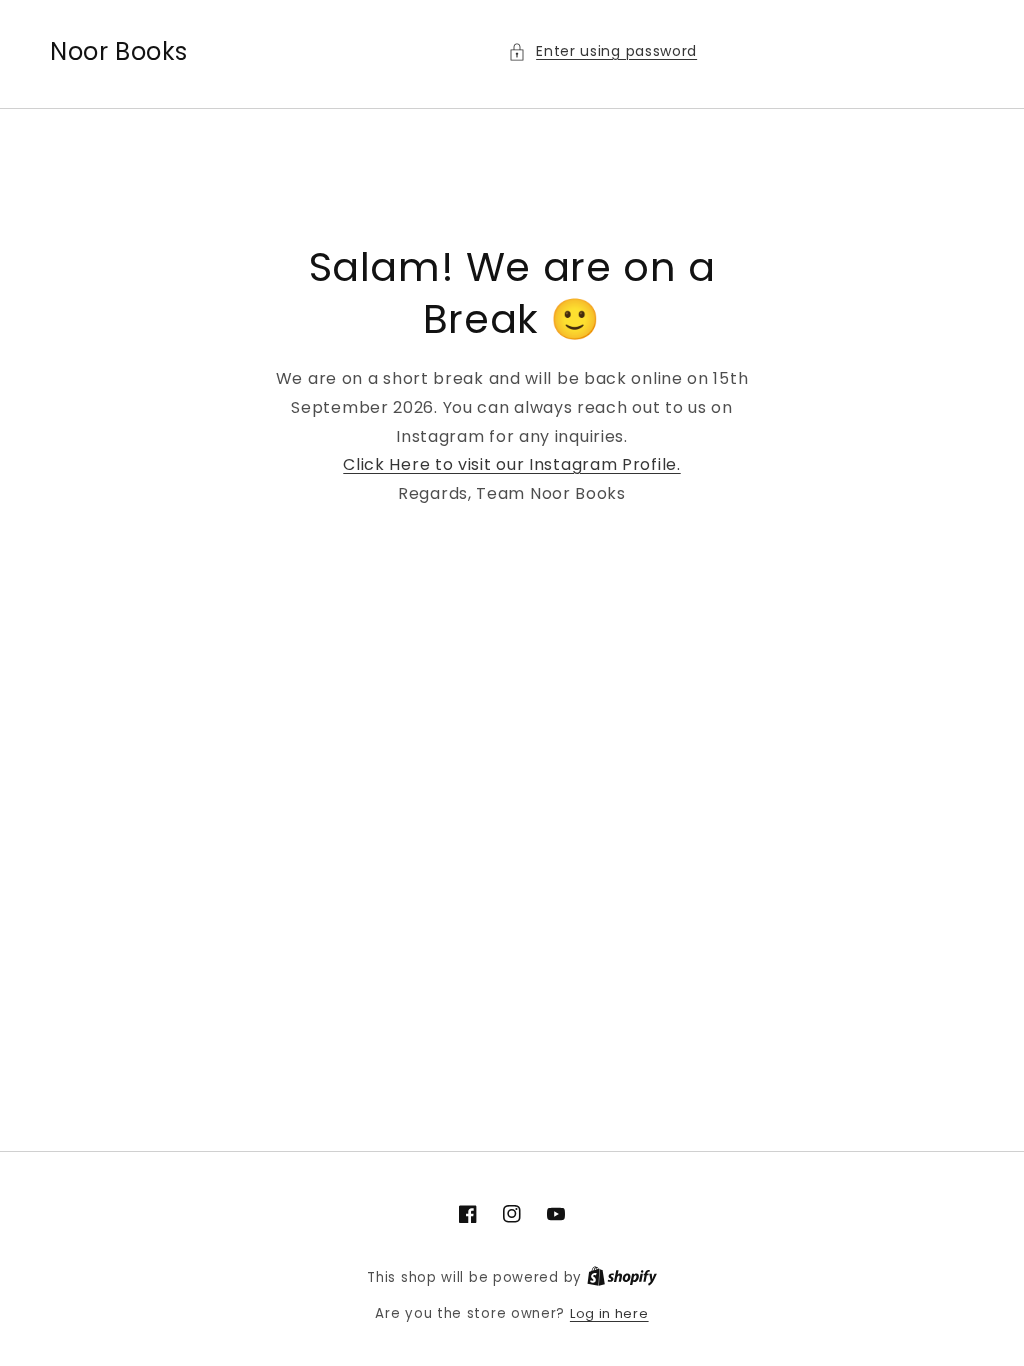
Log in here (609, 1313)
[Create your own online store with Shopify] (622, 1277)
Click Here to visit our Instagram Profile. (511, 464)
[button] (602, 51)
